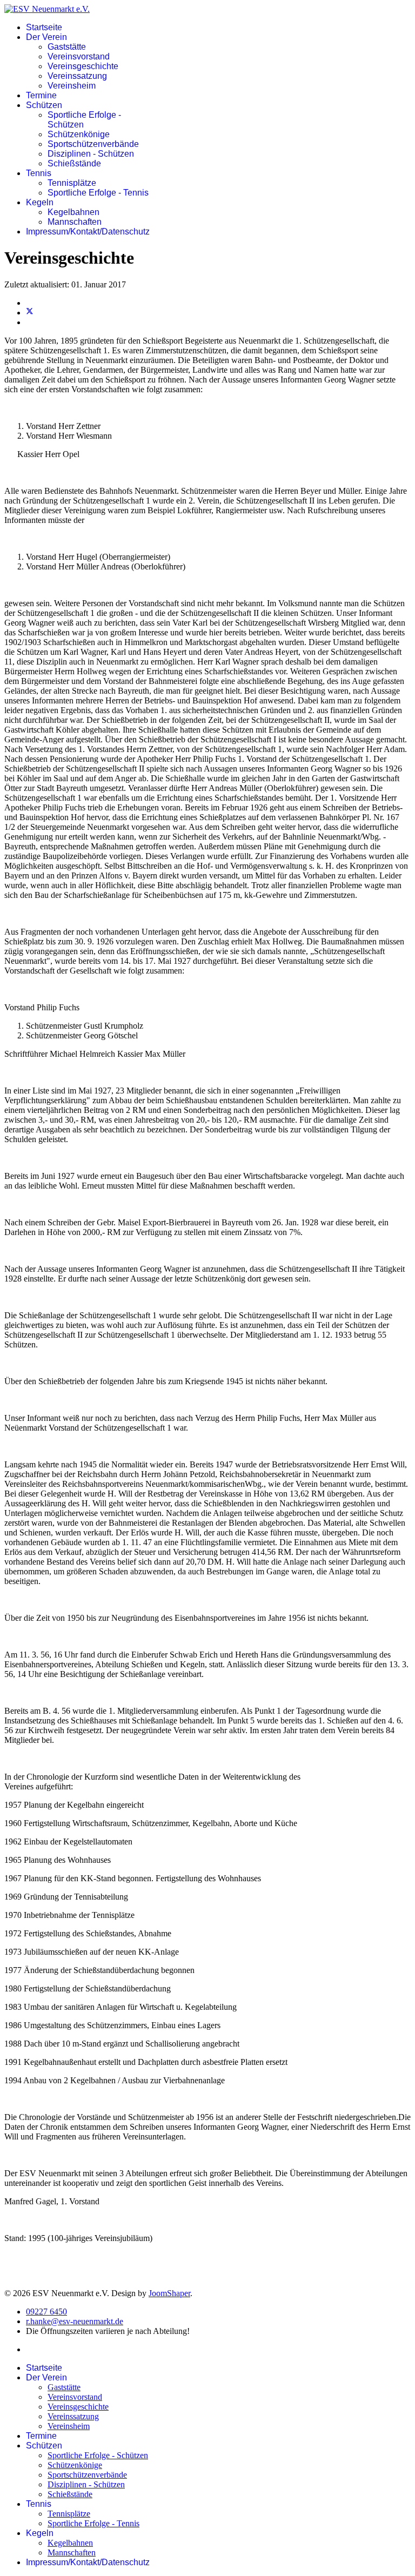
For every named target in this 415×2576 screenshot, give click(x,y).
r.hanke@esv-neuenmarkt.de (75, 2321)
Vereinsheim (72, 86)
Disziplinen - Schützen (91, 154)
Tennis (39, 173)
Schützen (44, 105)
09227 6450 (46, 2312)
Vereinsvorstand (79, 56)
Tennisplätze (72, 183)
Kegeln (40, 202)
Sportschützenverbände (93, 144)
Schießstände (74, 163)
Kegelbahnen (73, 212)
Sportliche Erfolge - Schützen (98, 2455)
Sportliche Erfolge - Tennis (98, 193)
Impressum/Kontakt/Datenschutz (88, 232)
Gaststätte (67, 47)
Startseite (44, 27)
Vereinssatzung (77, 76)
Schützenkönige (79, 134)
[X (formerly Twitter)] (30, 313)
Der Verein (46, 37)
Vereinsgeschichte (83, 66)
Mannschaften (75, 222)
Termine (41, 95)
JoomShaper (169, 2293)
